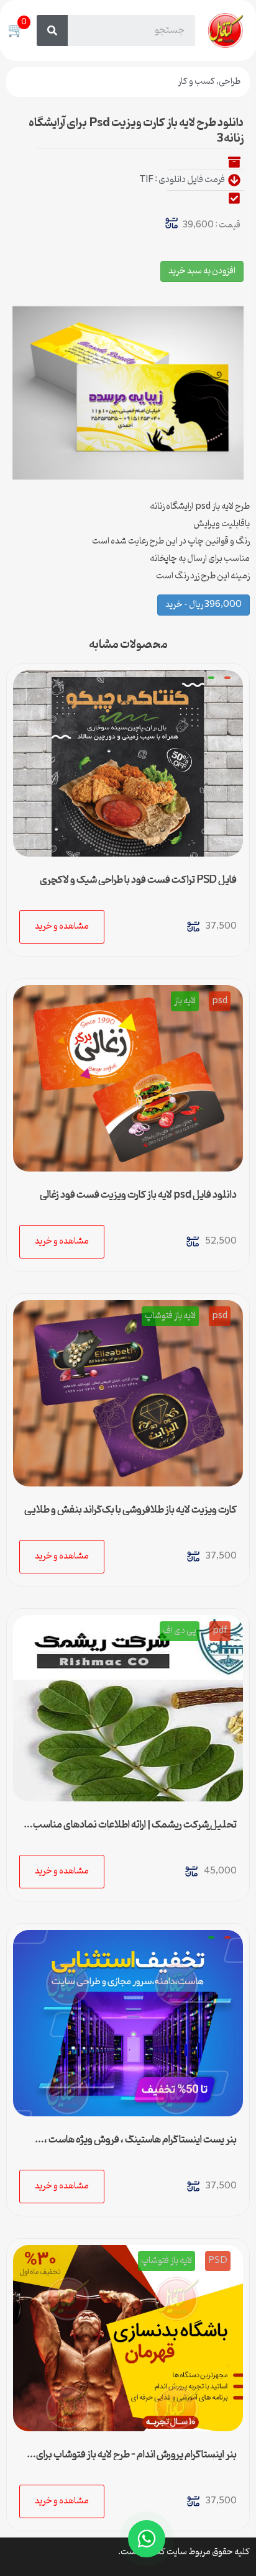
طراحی (230, 82)
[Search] (52, 30)
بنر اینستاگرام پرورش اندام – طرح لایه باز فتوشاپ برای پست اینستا (136, 2460)
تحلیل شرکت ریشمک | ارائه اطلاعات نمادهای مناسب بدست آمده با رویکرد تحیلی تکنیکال (135, 1830)
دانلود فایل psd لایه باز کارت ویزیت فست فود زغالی (138, 1195)
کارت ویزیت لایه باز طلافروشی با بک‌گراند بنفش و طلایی (130, 1510)
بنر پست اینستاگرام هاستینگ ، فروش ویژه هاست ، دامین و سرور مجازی (140, 2145)
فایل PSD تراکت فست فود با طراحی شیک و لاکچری (138, 880)
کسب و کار (196, 82)
